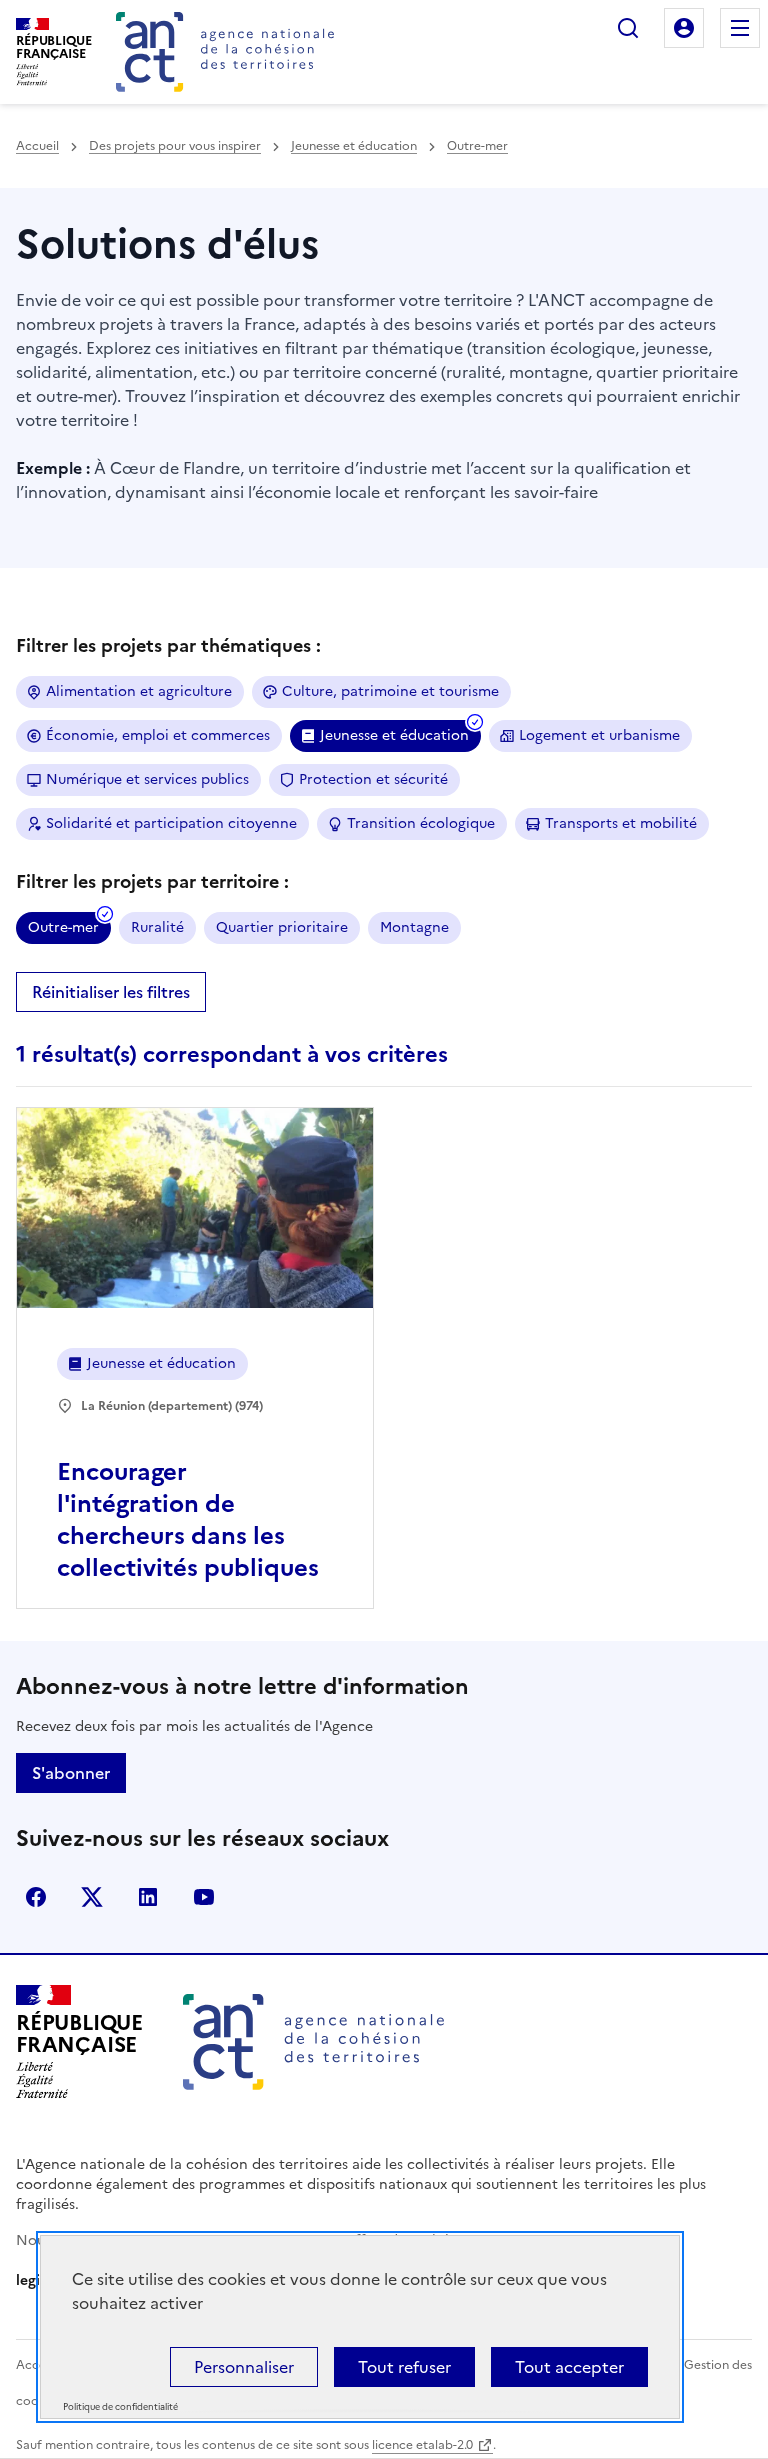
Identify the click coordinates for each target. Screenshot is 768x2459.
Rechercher (628, 28)
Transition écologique (421, 823)
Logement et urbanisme (599, 735)
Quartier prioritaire (282, 927)
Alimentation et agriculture (139, 691)
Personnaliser (244, 2367)
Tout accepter (569, 2367)
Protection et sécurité (373, 779)
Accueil (37, 146)
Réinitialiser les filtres (111, 992)
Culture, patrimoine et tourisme (390, 691)
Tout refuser (404, 2367)
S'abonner (71, 1773)
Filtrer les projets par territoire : (152, 881)
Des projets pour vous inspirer (175, 146)
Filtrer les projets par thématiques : (168, 645)
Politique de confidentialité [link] (120, 2407)
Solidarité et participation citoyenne (171, 823)
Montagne (414, 927)
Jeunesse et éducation (354, 146)
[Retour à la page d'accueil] (225, 52)
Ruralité (157, 927)
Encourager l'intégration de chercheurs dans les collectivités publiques (188, 1520)
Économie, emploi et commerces (158, 735)
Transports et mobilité (621, 823)
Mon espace (684, 28)
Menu (740, 28)
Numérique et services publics (147, 779)
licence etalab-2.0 (422, 2445)
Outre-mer (477, 146)
